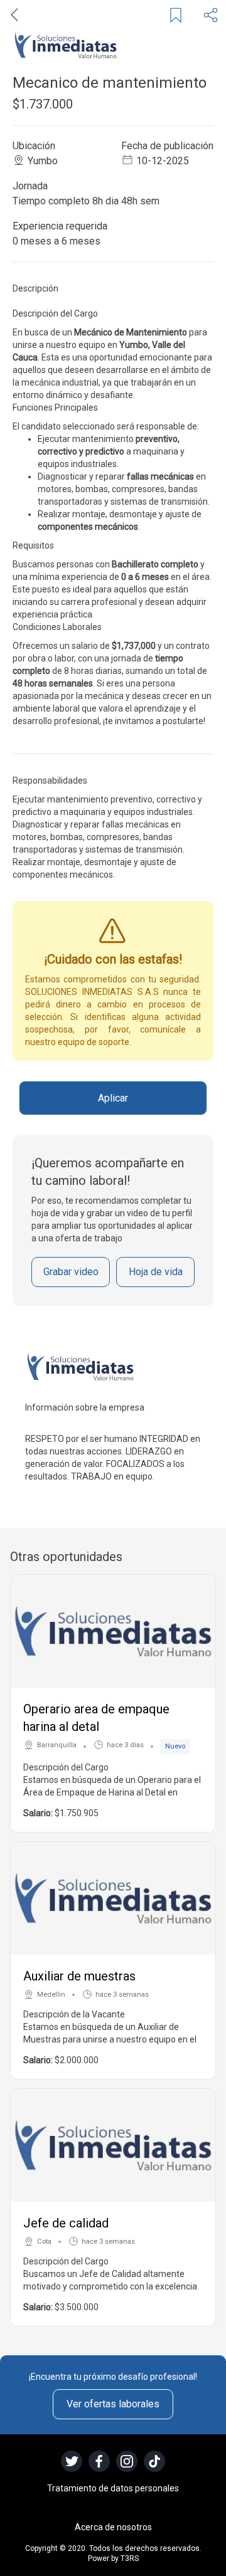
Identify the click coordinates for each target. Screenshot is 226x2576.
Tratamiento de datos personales (113, 2488)
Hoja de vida (156, 1272)
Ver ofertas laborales (113, 2404)
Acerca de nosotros (113, 2527)
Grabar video (71, 1272)
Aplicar (113, 1098)
